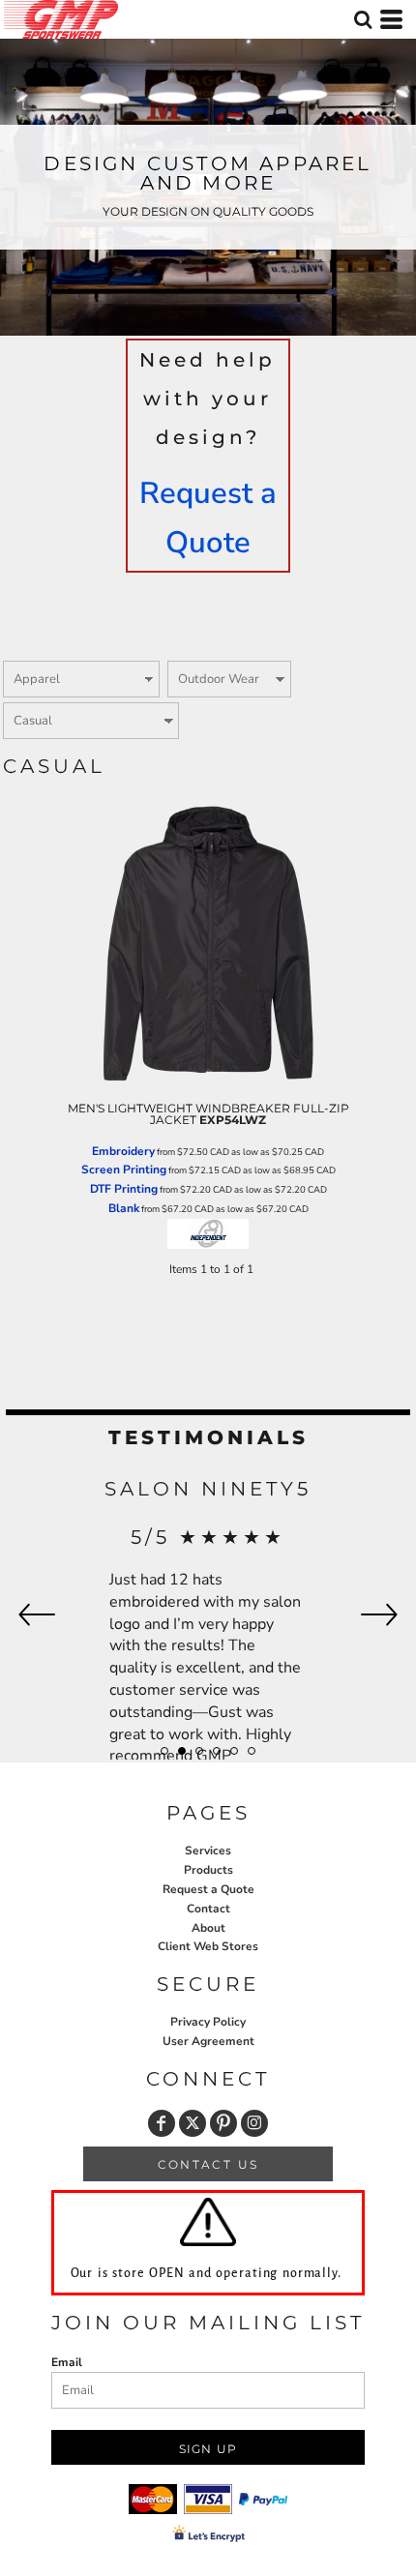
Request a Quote (208, 1889)
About (208, 1928)
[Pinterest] (223, 2123)
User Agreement (208, 2041)
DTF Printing (124, 1189)
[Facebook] (162, 2123)
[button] (363, 19)
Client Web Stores (208, 1946)
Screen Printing (124, 1170)
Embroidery (123, 1151)
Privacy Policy (208, 2022)
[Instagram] (254, 2123)
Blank (124, 1208)
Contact (208, 1909)
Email (67, 2362)
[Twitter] (193, 2123)
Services (208, 1851)
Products (208, 1870)
